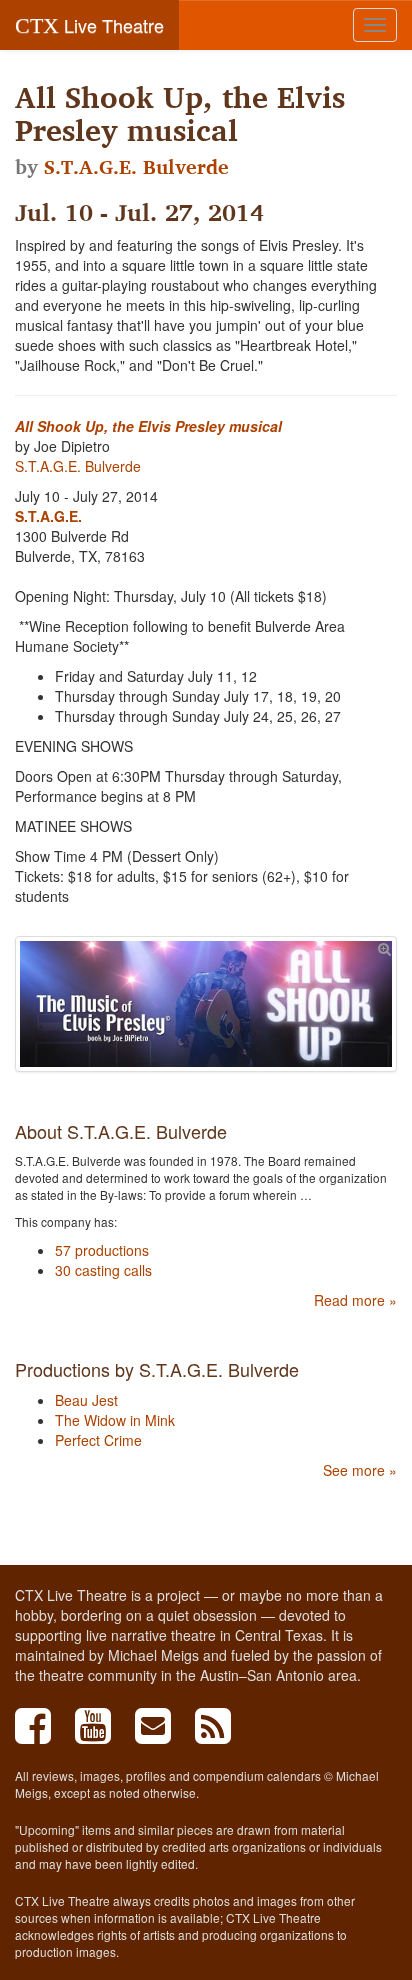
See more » (360, 1470)
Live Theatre (89, 25)
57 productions (102, 1250)
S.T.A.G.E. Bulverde (136, 167)
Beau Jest (86, 1400)
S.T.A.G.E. (48, 516)
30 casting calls (103, 1270)
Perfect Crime (98, 1440)
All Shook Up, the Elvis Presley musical (148, 426)
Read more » (355, 1300)
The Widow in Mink (115, 1420)
